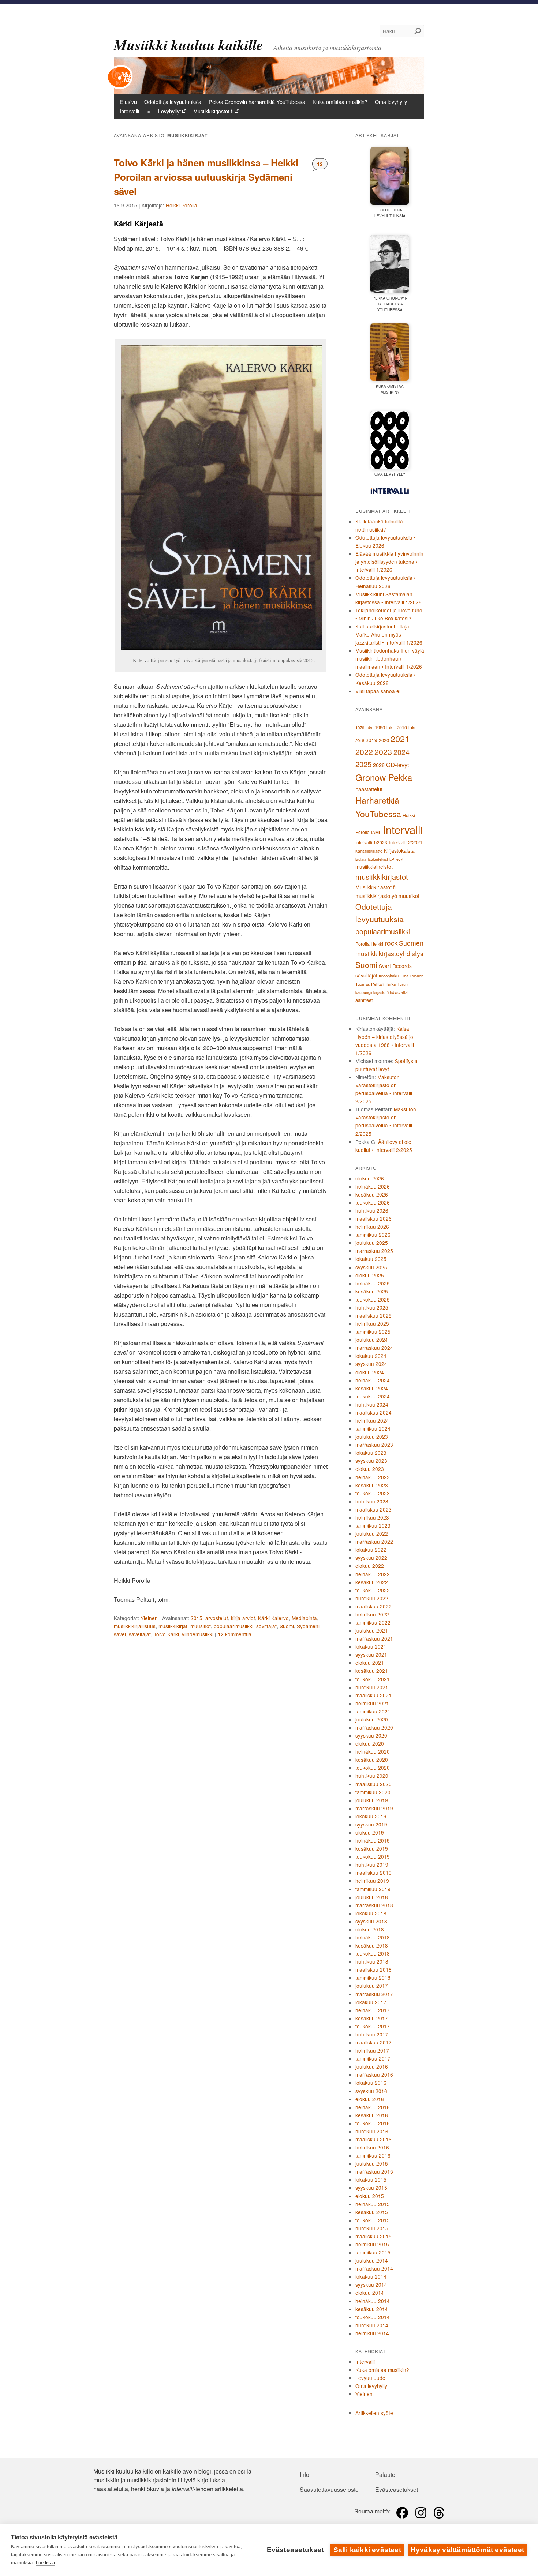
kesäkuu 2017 (372, 2018)
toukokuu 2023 (373, 1493)
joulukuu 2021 (372, 1630)
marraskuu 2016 (374, 2074)
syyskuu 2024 (371, 1364)
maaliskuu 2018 (373, 1969)
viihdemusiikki (198, 1634)
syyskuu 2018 (371, 1921)
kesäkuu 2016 (372, 2115)
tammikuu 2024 (373, 1428)
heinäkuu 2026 (373, 1186)
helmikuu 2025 (372, 1323)
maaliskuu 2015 (373, 2236)
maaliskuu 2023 (373, 1509)
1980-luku (385, 727)
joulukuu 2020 (372, 1719)
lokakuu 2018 (371, 1913)
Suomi (287, 1626)
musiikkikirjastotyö (376, 896)
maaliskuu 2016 (373, 2139)
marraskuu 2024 (374, 1348)
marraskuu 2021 (374, 1638)
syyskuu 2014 (371, 2284)
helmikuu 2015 (372, 2244)
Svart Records (395, 966)
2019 (371, 740)
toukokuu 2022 (373, 1590)
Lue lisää (45, 2563)
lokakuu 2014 (371, 2276)
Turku (391, 984)
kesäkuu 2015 (372, 2212)
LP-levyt (396, 859)
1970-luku (364, 728)
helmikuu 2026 (372, 1227)
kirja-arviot (243, 1618)
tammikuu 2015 (373, 2252)
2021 (400, 739)
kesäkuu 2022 (372, 1582)
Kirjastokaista (399, 850)
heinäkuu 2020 (373, 1751)
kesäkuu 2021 (372, 1671)
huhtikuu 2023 (372, 1501)
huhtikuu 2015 (372, 2228)
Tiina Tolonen (412, 976)
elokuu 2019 (370, 1832)
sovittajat (266, 1626)
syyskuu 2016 (371, 2091)
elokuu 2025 (370, 1275)
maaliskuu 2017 (373, 2042)
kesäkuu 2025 (372, 1291)
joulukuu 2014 (372, 2260)
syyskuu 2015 (371, 2188)
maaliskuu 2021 (373, 1695)
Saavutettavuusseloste (329, 2489)
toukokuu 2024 (373, 1396)
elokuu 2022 (370, 1566)
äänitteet (364, 1000)
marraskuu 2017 (374, 1994)
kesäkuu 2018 (372, 1945)
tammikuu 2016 (373, 2155)
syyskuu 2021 (371, 1655)
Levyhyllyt (169, 111)
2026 (379, 765)
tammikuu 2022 (373, 1622)
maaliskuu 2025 (373, 1315)
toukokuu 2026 (373, 1202)
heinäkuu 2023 (373, 1477)
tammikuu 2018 (373, 1978)
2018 (360, 740)
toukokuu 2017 (373, 2026)
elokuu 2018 (370, 1929)
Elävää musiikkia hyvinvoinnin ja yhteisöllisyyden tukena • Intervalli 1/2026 (389, 562)
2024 (401, 752)
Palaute (385, 2474)
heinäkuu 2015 (373, 2204)
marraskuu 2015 (374, 2171)
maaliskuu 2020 (373, 1784)
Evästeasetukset (295, 2550)
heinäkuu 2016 (373, 2107)
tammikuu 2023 (373, 1525)
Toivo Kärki (166, 1634)
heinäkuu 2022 (373, 1574)
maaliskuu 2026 (373, 1218)
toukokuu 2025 (373, 1299)
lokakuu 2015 (371, 2179)
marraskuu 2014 (374, 2268)
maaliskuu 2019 (373, 1873)
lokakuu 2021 (371, 1646)
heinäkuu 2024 (373, 1380)
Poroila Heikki (369, 944)
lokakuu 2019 (371, 1816)
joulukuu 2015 (372, 2163)
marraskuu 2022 (374, 1542)
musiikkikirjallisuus (135, 1626)
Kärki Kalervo (273, 1618)
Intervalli (129, 111)
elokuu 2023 (370, 1469)
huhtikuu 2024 (372, 1404)
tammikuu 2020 (373, 1792)
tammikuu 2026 (373, 1235)
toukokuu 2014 (373, 2317)
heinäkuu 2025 (373, 1283)
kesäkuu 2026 (372, 1194)
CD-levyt (398, 765)
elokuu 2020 (370, 1743)
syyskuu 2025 (371, 1267)
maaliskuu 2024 (373, 1412)
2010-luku (407, 728)
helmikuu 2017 (372, 2050)
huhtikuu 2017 (372, 2034)
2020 (384, 740)
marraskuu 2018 (374, 1905)
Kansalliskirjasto (369, 851)
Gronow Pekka (384, 777)
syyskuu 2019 (371, 1824)
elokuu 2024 (370, 1372)
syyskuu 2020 (371, 1735)
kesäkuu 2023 (372, 1485)
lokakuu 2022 (371, 1550)
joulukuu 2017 (372, 1986)
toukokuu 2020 (373, 1768)
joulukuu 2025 (372, 1243)
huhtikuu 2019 (372, 1865)
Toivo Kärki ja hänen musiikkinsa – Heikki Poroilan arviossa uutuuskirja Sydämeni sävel (206, 177)
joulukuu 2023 (372, 1437)
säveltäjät (140, 1634)
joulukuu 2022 (372, 1533)
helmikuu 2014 (372, 2333)
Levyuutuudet (371, 2378)
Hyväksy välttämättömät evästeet (467, 2550)
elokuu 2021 (370, 1663)
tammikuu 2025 (373, 1332)
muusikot (201, 1626)
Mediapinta (304, 1618)
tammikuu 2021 (373, 1711)
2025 (363, 764)
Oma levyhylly (391, 102)
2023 (383, 752)
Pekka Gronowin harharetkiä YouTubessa (257, 102)
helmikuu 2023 (372, 1517)
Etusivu (128, 102)
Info (305, 2474)
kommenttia (235, 1634)
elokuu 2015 (370, 2196)
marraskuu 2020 (374, 1727)
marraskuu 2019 (374, 1808)
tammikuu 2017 (373, 2058)
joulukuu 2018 (372, 1897)
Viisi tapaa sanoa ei (378, 691)
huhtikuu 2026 (372, 1210)
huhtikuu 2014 (372, 2325)
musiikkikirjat (173, 1626)
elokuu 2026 (370, 1178)
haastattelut (369, 789)
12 (322, 164)
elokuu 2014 (370, 2293)
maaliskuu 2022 (373, 1606)
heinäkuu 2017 (373, 2010)
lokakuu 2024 (371, 1356)
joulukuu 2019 (372, 1800)
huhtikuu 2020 (372, 1776)
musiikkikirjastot (382, 877)
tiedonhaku (389, 976)
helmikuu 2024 (372, 1420)
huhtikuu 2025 (372, 1307)
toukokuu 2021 (373, 1679)
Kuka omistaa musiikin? (340, 102)
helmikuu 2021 (372, 1703)
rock (391, 942)
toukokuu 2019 (373, 1856)
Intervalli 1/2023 (371, 842)
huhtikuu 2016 (372, 2131)
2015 (197, 1618)
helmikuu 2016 (372, 2147)
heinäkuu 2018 (373, 1937)
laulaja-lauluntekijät (372, 859)
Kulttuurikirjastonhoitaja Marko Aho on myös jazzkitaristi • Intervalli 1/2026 (389, 634)
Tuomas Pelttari (370, 984)
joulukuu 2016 (372, 2066)
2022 (364, 752)
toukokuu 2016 (373, 2123)
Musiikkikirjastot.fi (213, 111)
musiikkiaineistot (374, 867)
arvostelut (217, 1618)
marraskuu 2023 (374, 1445)
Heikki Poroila (182, 205)
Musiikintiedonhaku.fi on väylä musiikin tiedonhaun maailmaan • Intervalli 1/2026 (390, 658)
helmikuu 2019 (372, 1881)
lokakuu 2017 (371, 2002)
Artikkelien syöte (374, 2413)
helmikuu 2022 (372, 1614)
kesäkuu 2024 (372, 1388)
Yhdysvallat (398, 992)
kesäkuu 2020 (372, 1760)
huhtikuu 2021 (372, 1687)
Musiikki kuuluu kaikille (188, 45)
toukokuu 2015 (373, 2220)
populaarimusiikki (233, 1626)
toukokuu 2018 (373, 1953)
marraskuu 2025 (374, 1251)
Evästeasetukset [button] (397, 2489)
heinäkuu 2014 (373, 2301)
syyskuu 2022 (371, 1558)
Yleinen (149, 1618)
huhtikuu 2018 (372, 1961)
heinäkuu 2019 (373, 1840)
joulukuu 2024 (372, 1340)
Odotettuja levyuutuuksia (173, 102)
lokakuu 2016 (371, 2083)
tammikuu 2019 (373, 1889)
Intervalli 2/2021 (406, 842)
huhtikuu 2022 (372, 1598)
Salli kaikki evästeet (367, 2550)
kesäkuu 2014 (372, 2309)
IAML (376, 832)
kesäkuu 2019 (372, 1848)
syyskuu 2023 (371, 1461)
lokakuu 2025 (371, 1259)
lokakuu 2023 (371, 1453)
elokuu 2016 (370, 2099)
